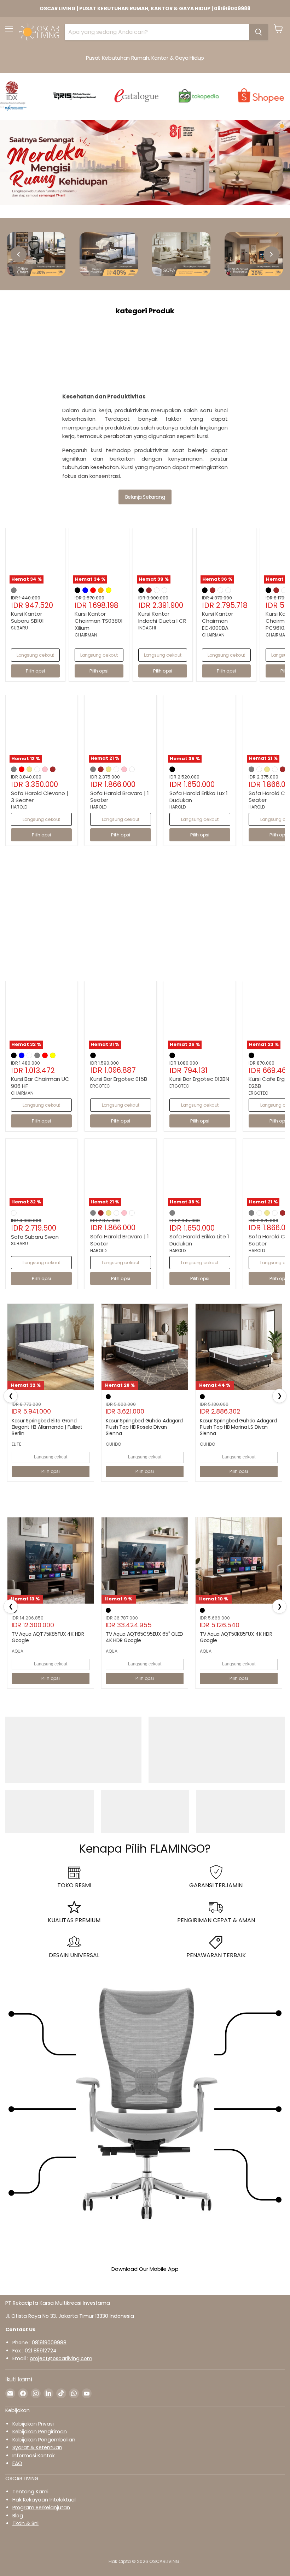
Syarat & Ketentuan (37, 2447)
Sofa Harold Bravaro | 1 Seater (120, 797)
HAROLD (19, 807)
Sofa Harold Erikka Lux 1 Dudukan (199, 797)
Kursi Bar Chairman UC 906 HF (40, 1082)
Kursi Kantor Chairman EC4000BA (217, 621)
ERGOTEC (100, 1086)
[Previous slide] (19, 254)
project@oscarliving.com (61, 2358)
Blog (18, 2516)
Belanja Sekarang (145, 497)
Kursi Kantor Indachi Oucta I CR (162, 617)
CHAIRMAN (86, 635)
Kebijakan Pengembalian (44, 2440)
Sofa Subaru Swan (35, 1237)
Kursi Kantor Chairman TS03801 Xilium (99, 621)
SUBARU (19, 628)
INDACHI (147, 628)
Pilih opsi (51, 1471)
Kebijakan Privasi (33, 2424)
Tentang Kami (30, 2492)
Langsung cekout (35, 655)
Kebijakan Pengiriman (40, 2432)
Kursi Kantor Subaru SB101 (27, 617)
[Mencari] (259, 32)
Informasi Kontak (34, 2456)
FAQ (17, 2463)
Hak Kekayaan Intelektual (44, 2500)
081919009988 (49, 2343)
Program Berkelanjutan (41, 2507)
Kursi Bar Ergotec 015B (119, 1079)
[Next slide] (271, 254)
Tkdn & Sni (25, 2523)
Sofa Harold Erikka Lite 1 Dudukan (199, 1240)
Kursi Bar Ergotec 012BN (199, 1079)
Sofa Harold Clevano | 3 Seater (40, 797)
